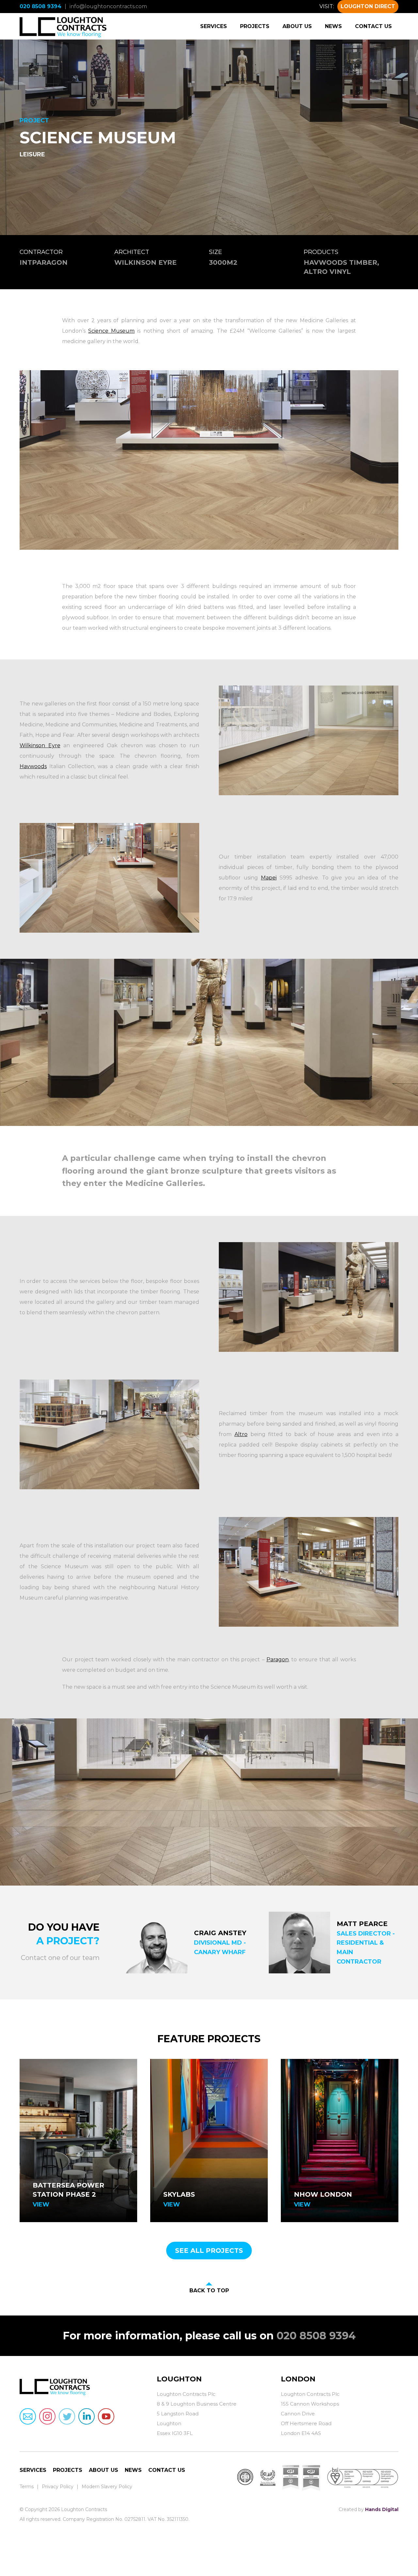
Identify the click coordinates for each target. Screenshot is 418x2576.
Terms (27, 2487)
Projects (255, 26)
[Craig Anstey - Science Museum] (157, 1943)
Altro (241, 1434)
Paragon (278, 1659)
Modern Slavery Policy (107, 2487)
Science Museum (111, 331)
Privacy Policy (58, 2487)
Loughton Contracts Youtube (106, 2416)
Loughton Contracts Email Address (28, 2416)
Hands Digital (382, 2509)
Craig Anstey (220, 1933)
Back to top (209, 2291)
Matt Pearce (362, 1924)
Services (214, 26)
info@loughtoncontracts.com (108, 6)
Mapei (269, 878)
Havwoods (33, 766)
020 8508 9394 (40, 6)
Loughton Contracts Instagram (47, 2416)
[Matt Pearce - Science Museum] (300, 1943)
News (333, 26)
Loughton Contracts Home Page (63, 26)
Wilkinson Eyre (40, 745)
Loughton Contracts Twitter (67, 2416)
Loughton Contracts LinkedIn (87, 2416)
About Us (297, 26)
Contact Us (373, 26)
